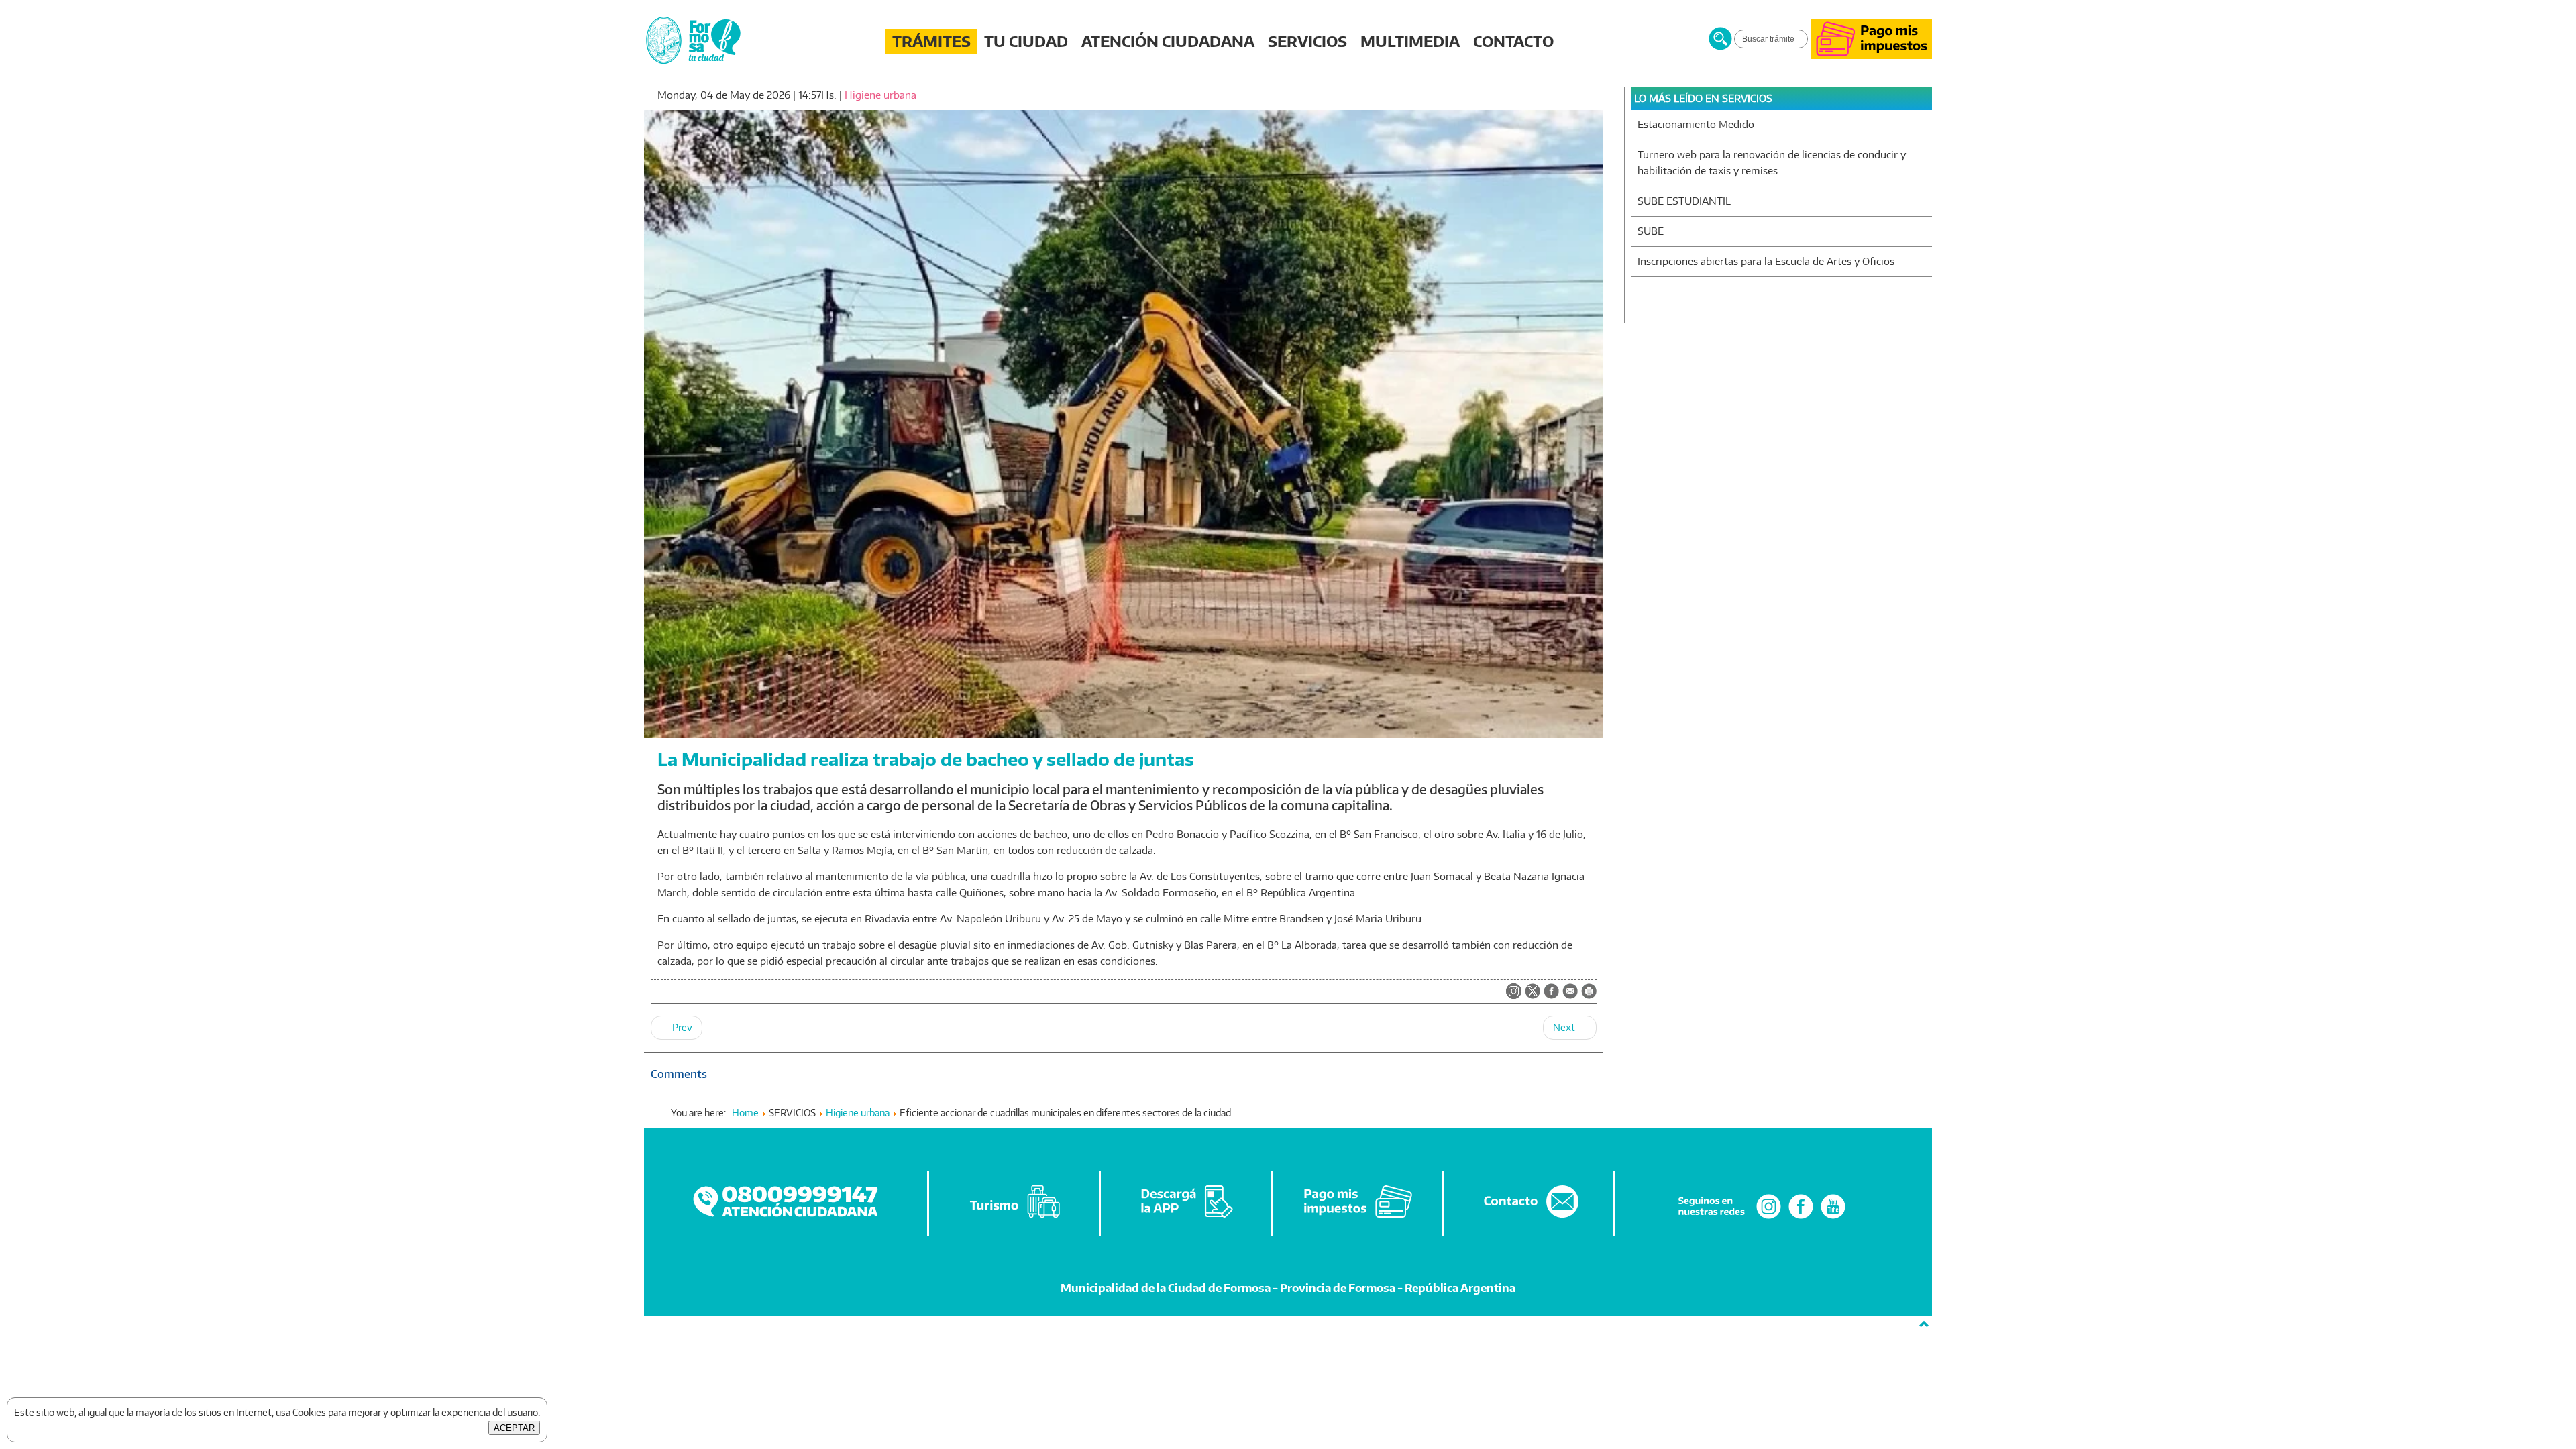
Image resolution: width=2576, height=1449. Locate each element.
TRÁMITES (931, 41)
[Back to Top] (1924, 1324)
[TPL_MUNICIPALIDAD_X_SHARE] (1533, 992)
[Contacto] (1529, 1218)
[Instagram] (1769, 1218)
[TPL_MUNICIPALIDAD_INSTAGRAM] (1514, 992)
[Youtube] (1833, 1218)
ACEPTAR (514, 1428)
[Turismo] (1015, 1218)
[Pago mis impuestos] (1872, 55)
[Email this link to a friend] (1570, 995)
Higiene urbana (880, 95)
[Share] (1551, 992)
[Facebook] (1801, 1218)
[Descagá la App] (1187, 1218)
